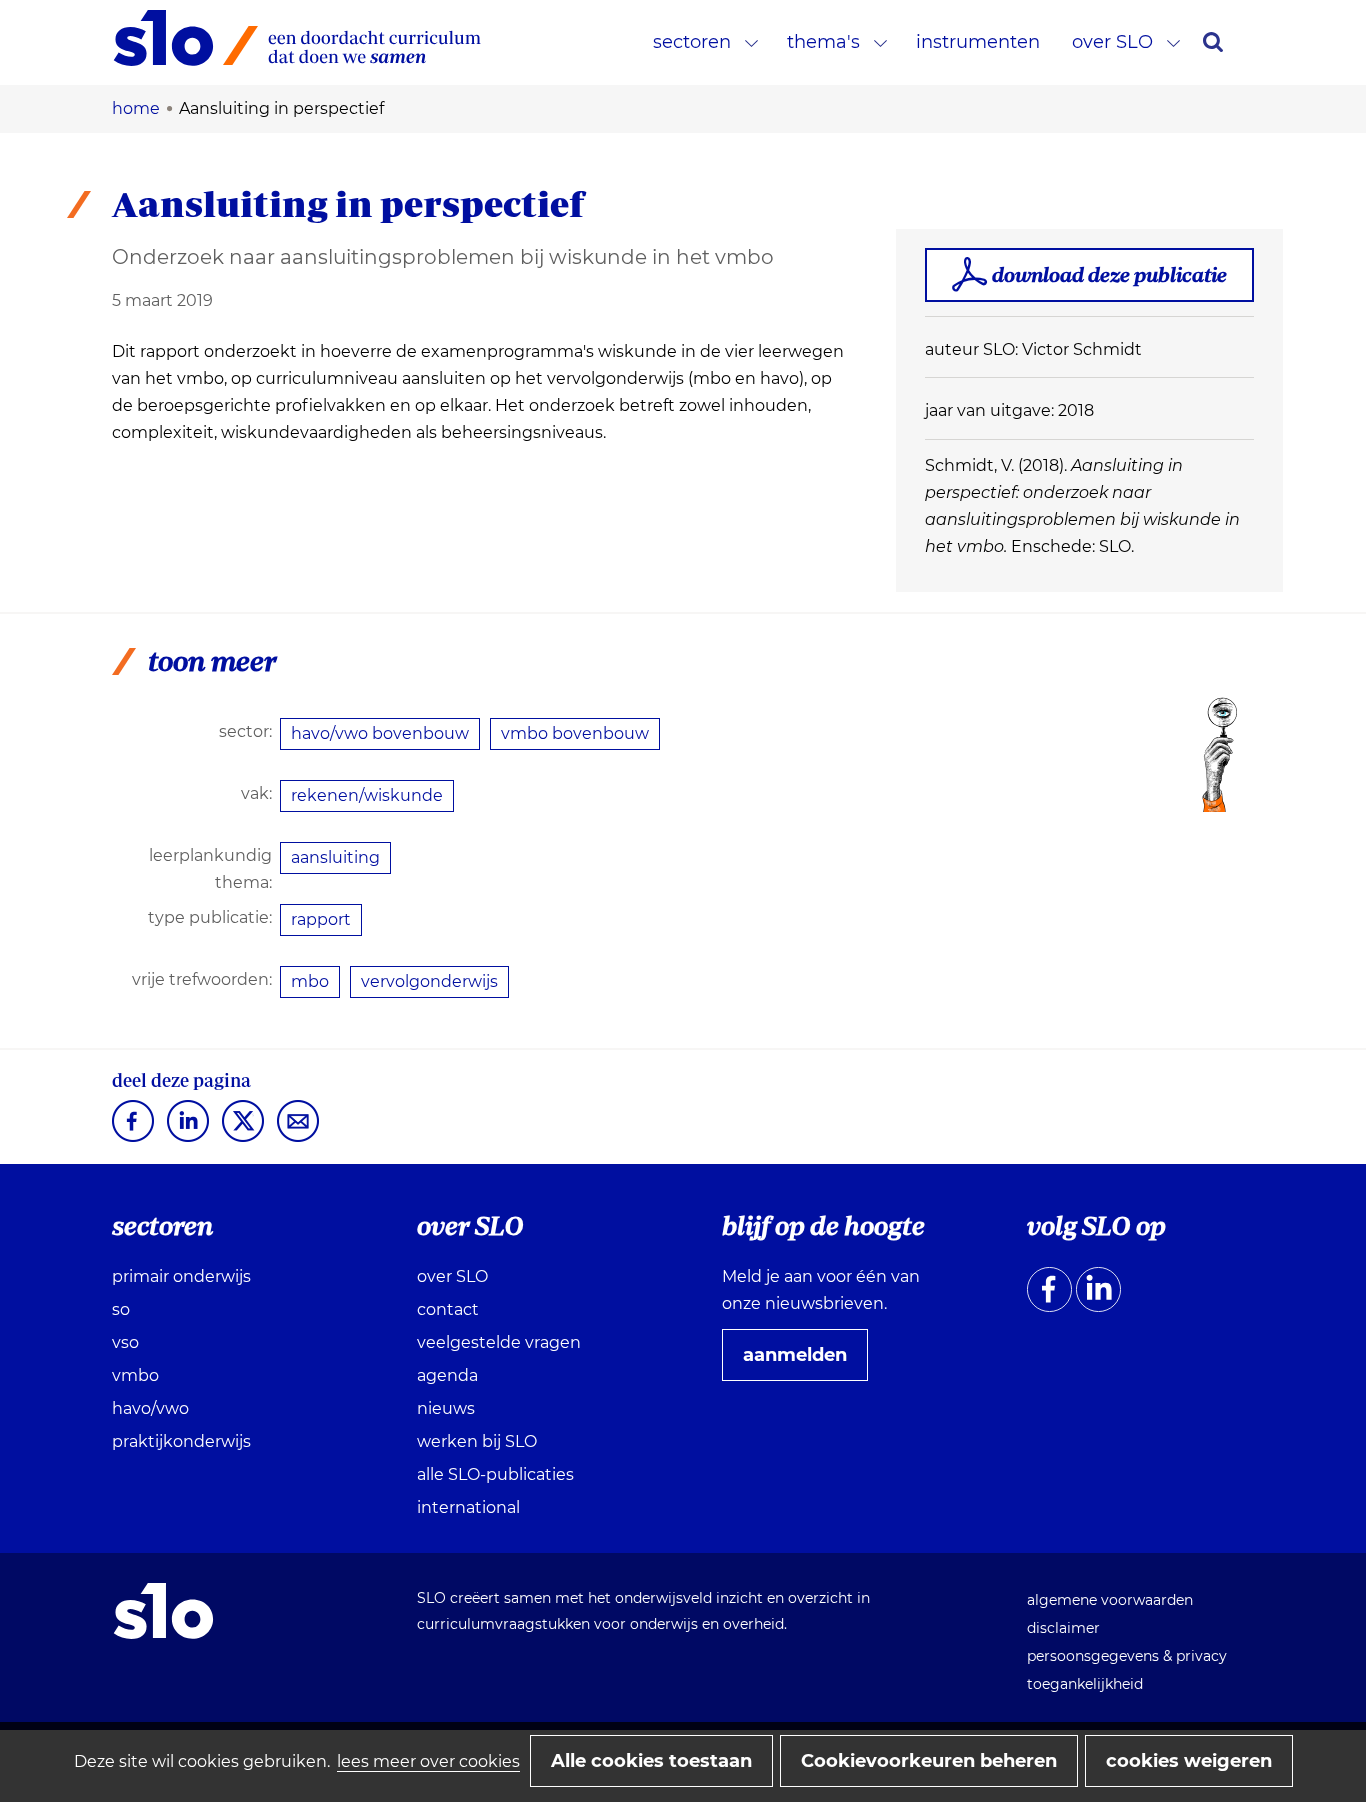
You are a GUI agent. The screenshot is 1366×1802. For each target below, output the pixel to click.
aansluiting (335, 857)
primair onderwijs (181, 1276)
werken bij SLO (477, 1441)
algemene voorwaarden (1110, 1600)
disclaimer (1063, 1628)
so (121, 1309)
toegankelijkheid (1085, 1684)
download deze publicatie (1109, 274)
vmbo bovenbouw (575, 733)
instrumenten (978, 42)
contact (448, 1309)
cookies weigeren (1189, 1761)
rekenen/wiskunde (367, 795)
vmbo (135, 1375)
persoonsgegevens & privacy (1127, 1656)
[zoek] (1213, 42)
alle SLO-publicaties (495, 1474)
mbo (310, 981)
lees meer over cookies (428, 1761)
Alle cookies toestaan (651, 1761)
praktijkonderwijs (181, 1441)
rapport (321, 919)
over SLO (1112, 42)
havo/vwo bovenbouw (380, 733)
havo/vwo (150, 1408)
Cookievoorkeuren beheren (929, 1761)
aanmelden (803, 1362)
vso (125, 1342)
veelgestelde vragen (499, 1342)
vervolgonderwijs (429, 981)
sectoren (692, 42)
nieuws (446, 1408)
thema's (823, 42)
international (468, 1507)
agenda (447, 1375)
